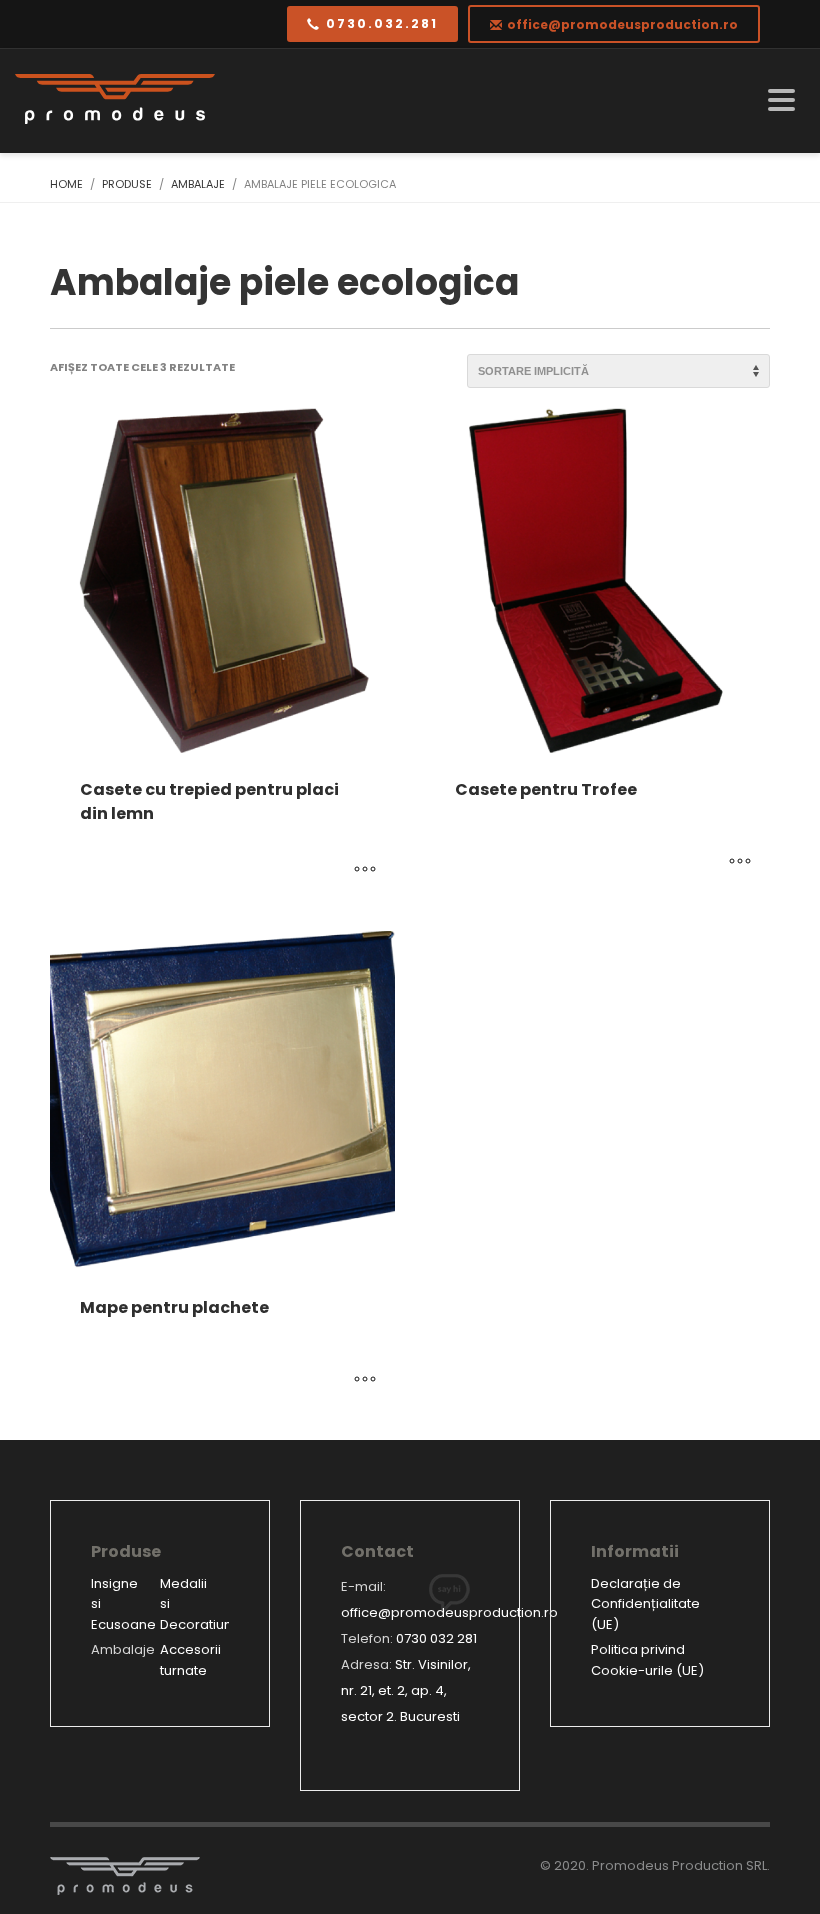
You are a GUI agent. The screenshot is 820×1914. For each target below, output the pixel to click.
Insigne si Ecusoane (123, 1604)
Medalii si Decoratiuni (194, 1604)
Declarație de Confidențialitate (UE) (645, 1604)
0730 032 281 (436, 1638)
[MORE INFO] (365, 871)
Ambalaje (123, 1649)
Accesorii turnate (190, 1660)
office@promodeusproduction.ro (449, 1612)
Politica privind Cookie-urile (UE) (647, 1660)
